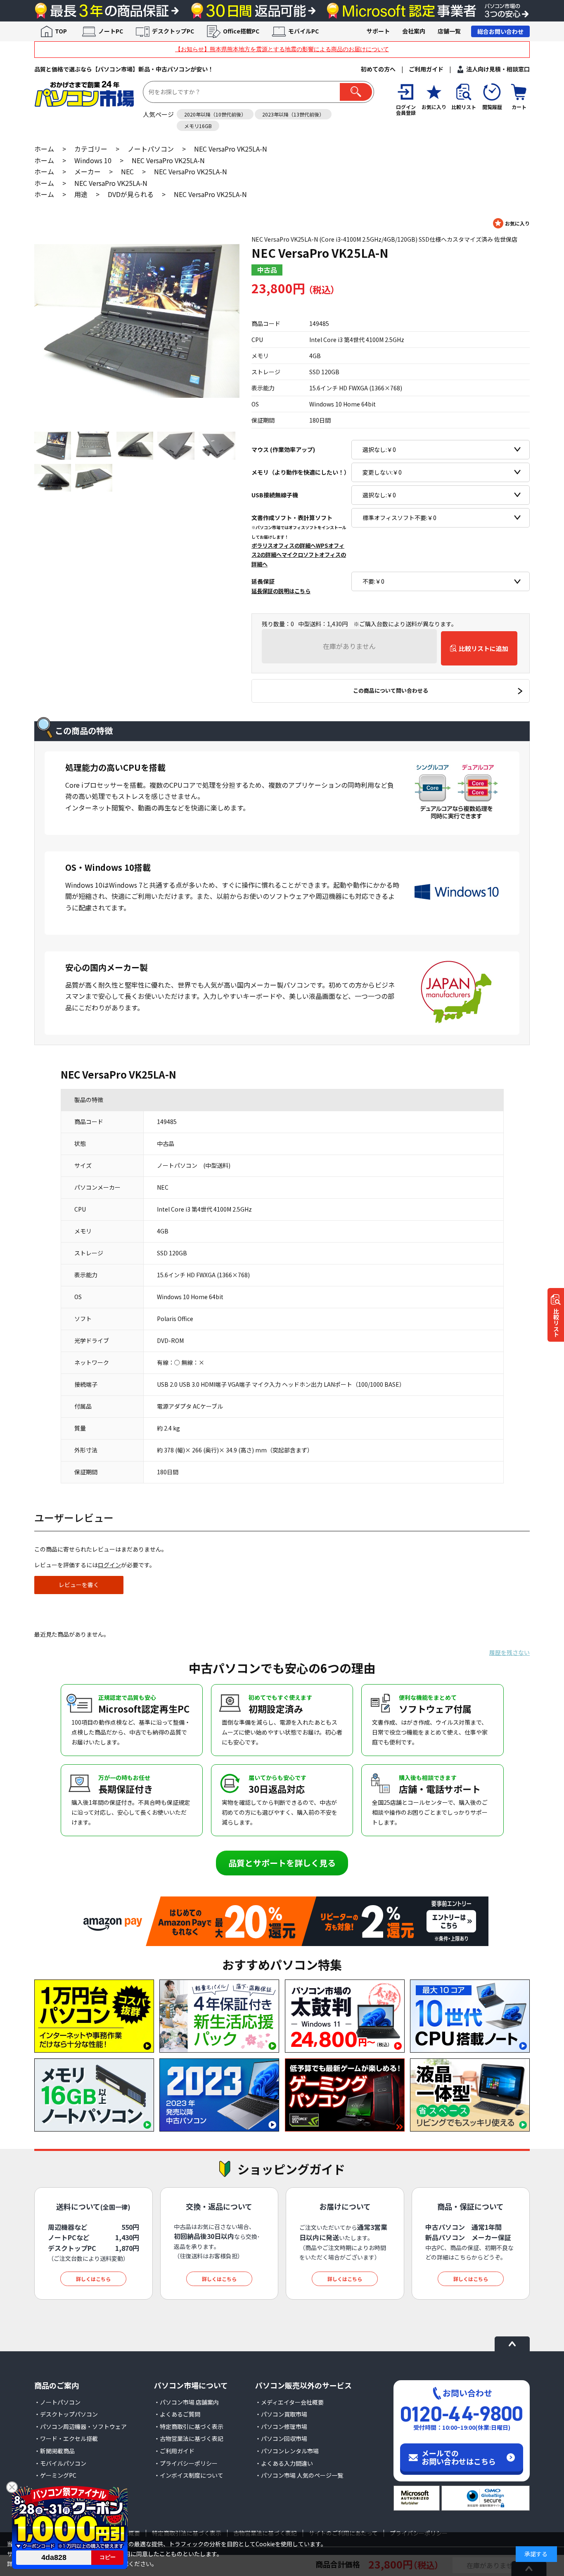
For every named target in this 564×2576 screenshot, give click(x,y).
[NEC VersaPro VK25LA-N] (137, 321)
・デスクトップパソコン (66, 2414)
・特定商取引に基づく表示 (189, 2426)
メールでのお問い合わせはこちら (459, 2457)
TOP (61, 31)
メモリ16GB (198, 126)
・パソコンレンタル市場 (287, 2451)
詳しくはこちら (93, 2279)
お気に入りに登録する (511, 223)
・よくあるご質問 (177, 2414)
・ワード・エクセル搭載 (66, 2438)
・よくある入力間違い (284, 2463)
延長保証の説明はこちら (281, 591)
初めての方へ (378, 69)
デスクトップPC (173, 31)
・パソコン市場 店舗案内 (186, 2402)
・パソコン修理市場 (281, 2426)
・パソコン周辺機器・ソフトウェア (81, 2426)
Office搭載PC (241, 31)
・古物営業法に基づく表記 (189, 2438)
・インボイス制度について (189, 2475)
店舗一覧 (449, 31)
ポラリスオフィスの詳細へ (284, 545)
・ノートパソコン (57, 2402)
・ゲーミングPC (55, 2475)
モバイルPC (303, 31)
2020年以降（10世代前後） (215, 114)
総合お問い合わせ (500, 31)
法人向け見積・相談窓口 (498, 69)
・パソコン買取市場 (281, 2414)
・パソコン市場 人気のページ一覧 (299, 2475)
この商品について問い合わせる (391, 690)
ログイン (109, 1565)
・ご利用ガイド (174, 2451)
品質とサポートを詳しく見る (282, 1863)
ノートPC (111, 31)
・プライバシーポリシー (186, 2463)
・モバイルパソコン (60, 2463)
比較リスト (556, 1323)
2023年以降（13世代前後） (293, 114)
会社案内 (414, 31)
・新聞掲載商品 (55, 2451)
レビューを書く (79, 1585)
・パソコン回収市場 (281, 2438)
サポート (378, 31)
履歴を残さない (509, 1652)
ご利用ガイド (426, 69)
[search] (356, 92)
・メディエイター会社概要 (289, 2402)
